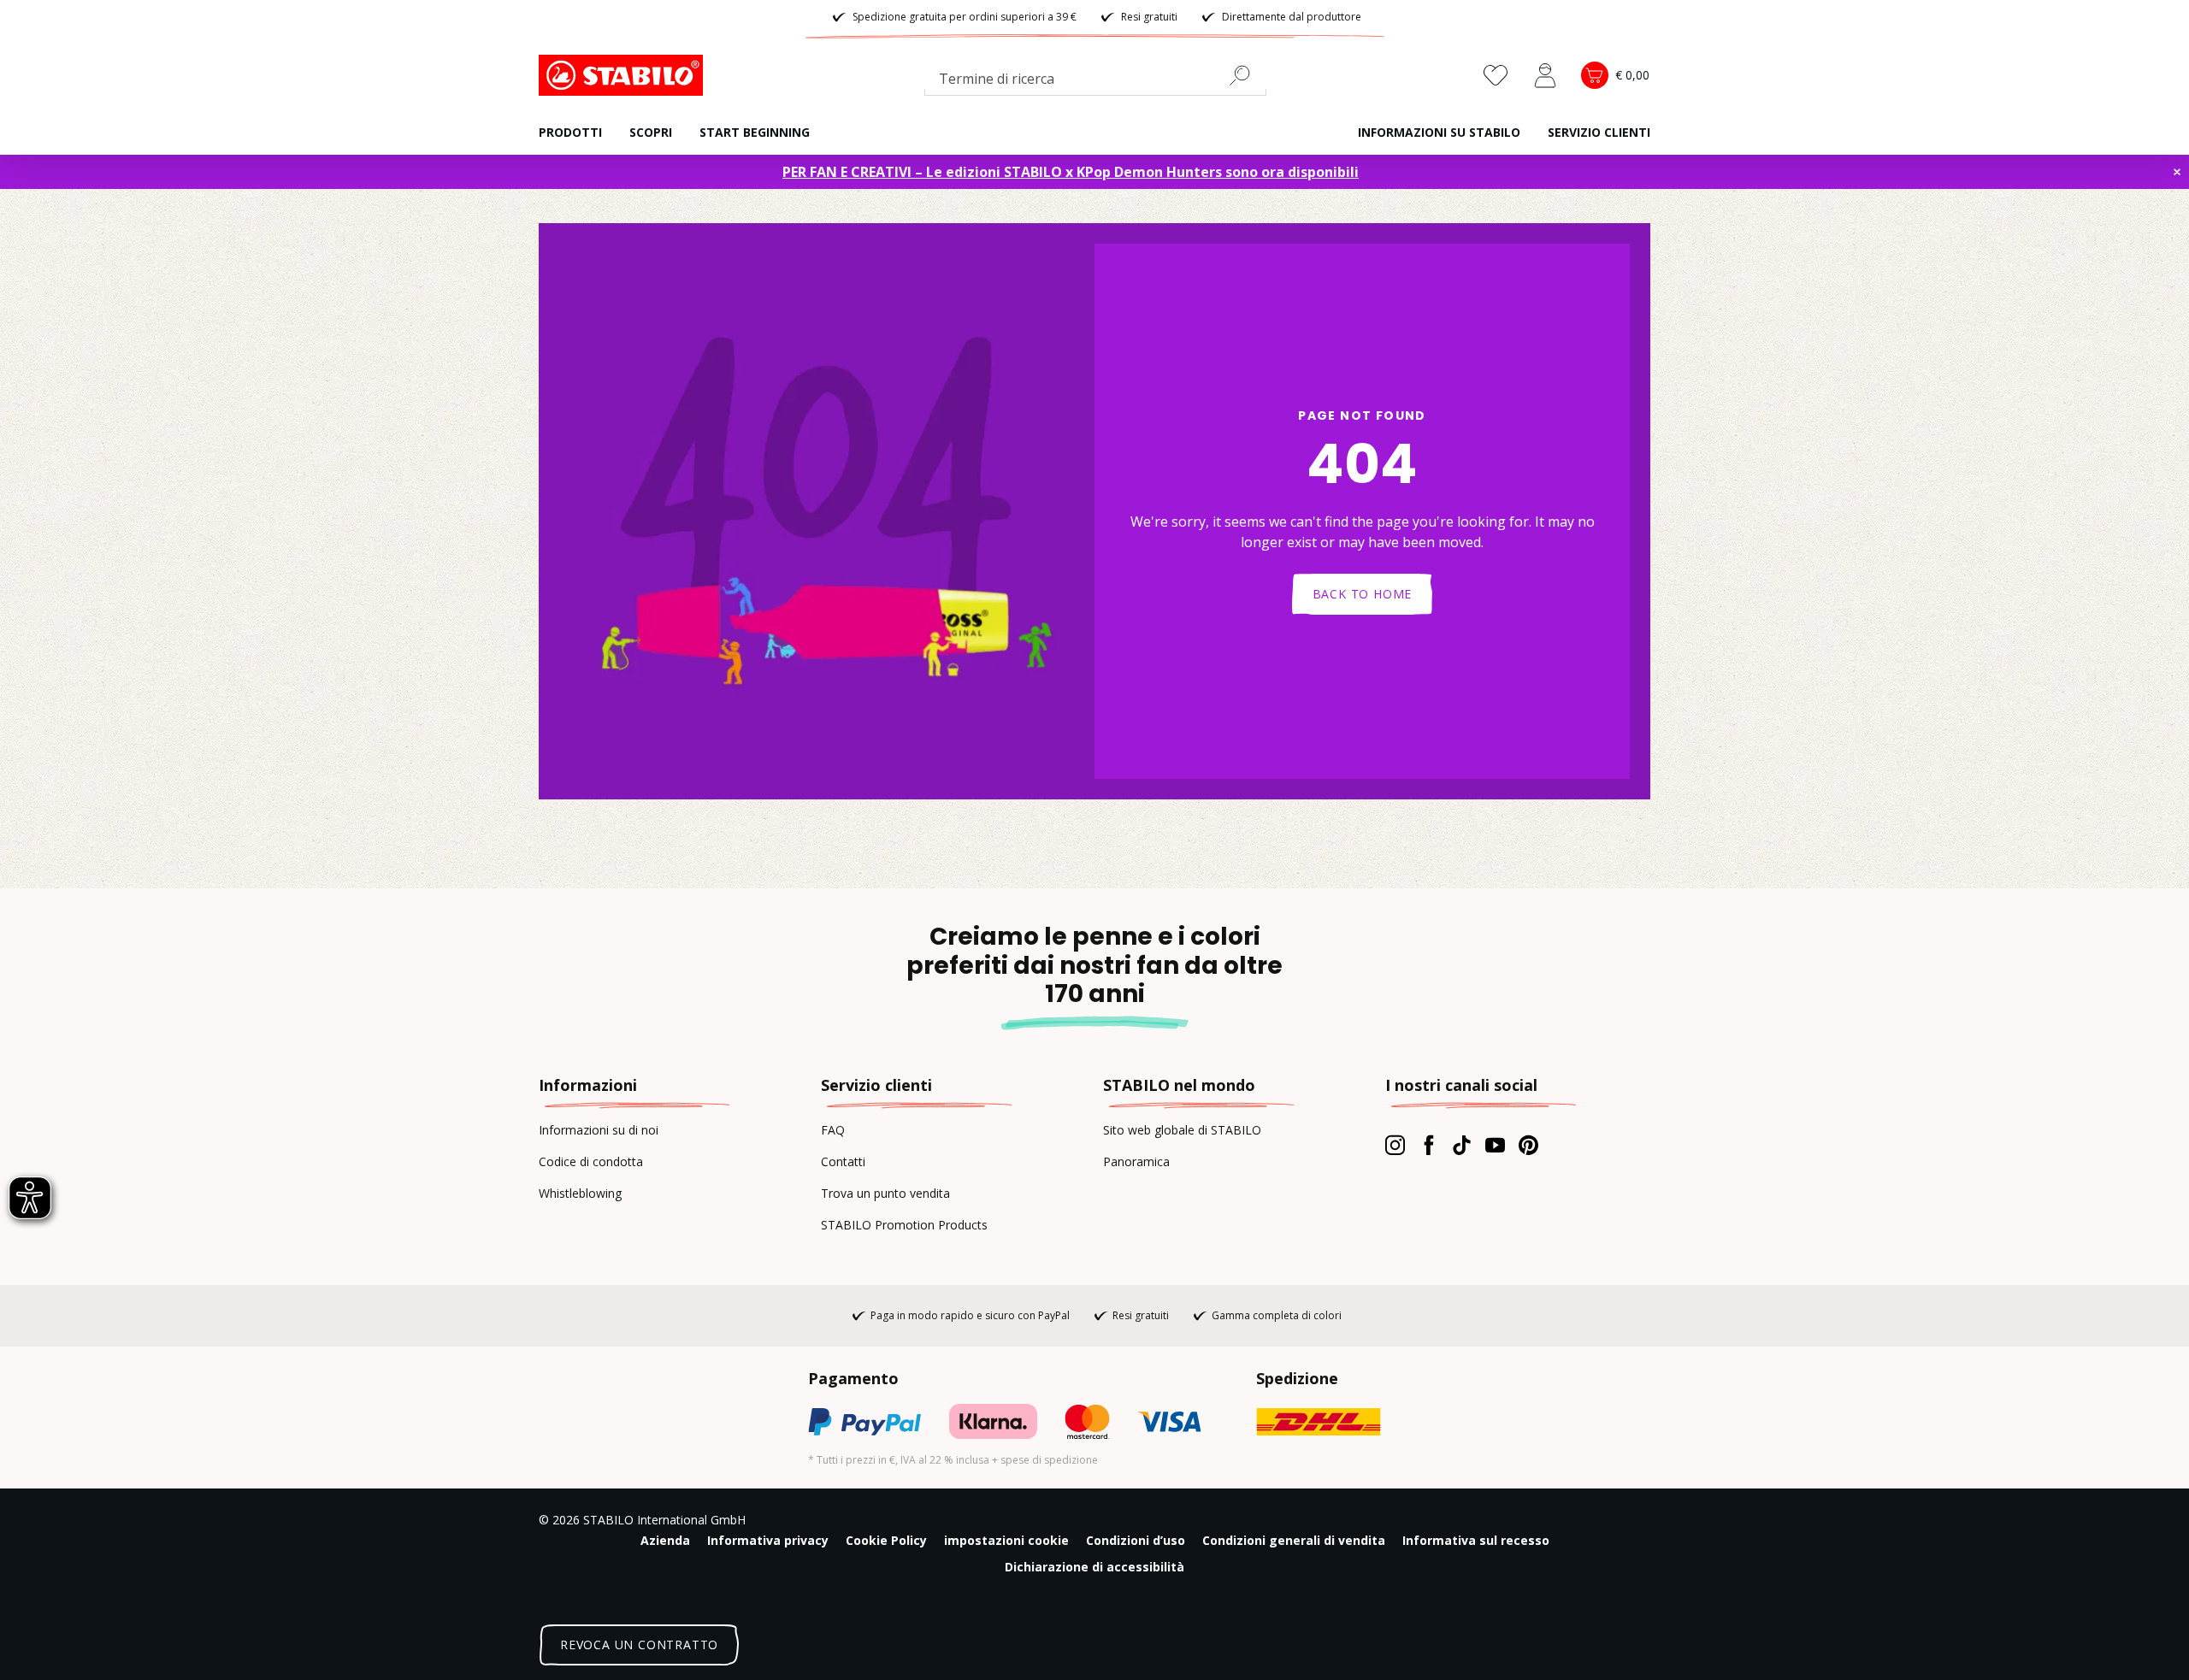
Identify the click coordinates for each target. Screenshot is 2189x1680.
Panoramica (1136, 1161)
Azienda (665, 1540)
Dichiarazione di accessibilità (1094, 1567)
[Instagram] (1395, 1145)
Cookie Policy (886, 1540)
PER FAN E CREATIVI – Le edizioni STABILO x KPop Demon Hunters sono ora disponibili (1071, 172)
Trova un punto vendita (885, 1193)
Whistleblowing (580, 1193)
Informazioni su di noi (599, 1130)
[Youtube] (1495, 1145)
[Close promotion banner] (2177, 172)
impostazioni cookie (1006, 1540)
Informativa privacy (768, 1540)
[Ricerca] (1247, 75)
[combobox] (1095, 82)
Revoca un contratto (639, 1645)
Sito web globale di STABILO (1182, 1130)
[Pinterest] (1528, 1145)
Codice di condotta (591, 1161)
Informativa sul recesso (1476, 1540)
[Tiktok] (1462, 1145)
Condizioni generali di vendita (1294, 1540)
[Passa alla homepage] (624, 75)
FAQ (833, 1130)
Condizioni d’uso (1136, 1540)
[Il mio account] (1545, 75)
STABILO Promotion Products (904, 1225)
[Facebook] (1428, 1145)
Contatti (843, 1161)
